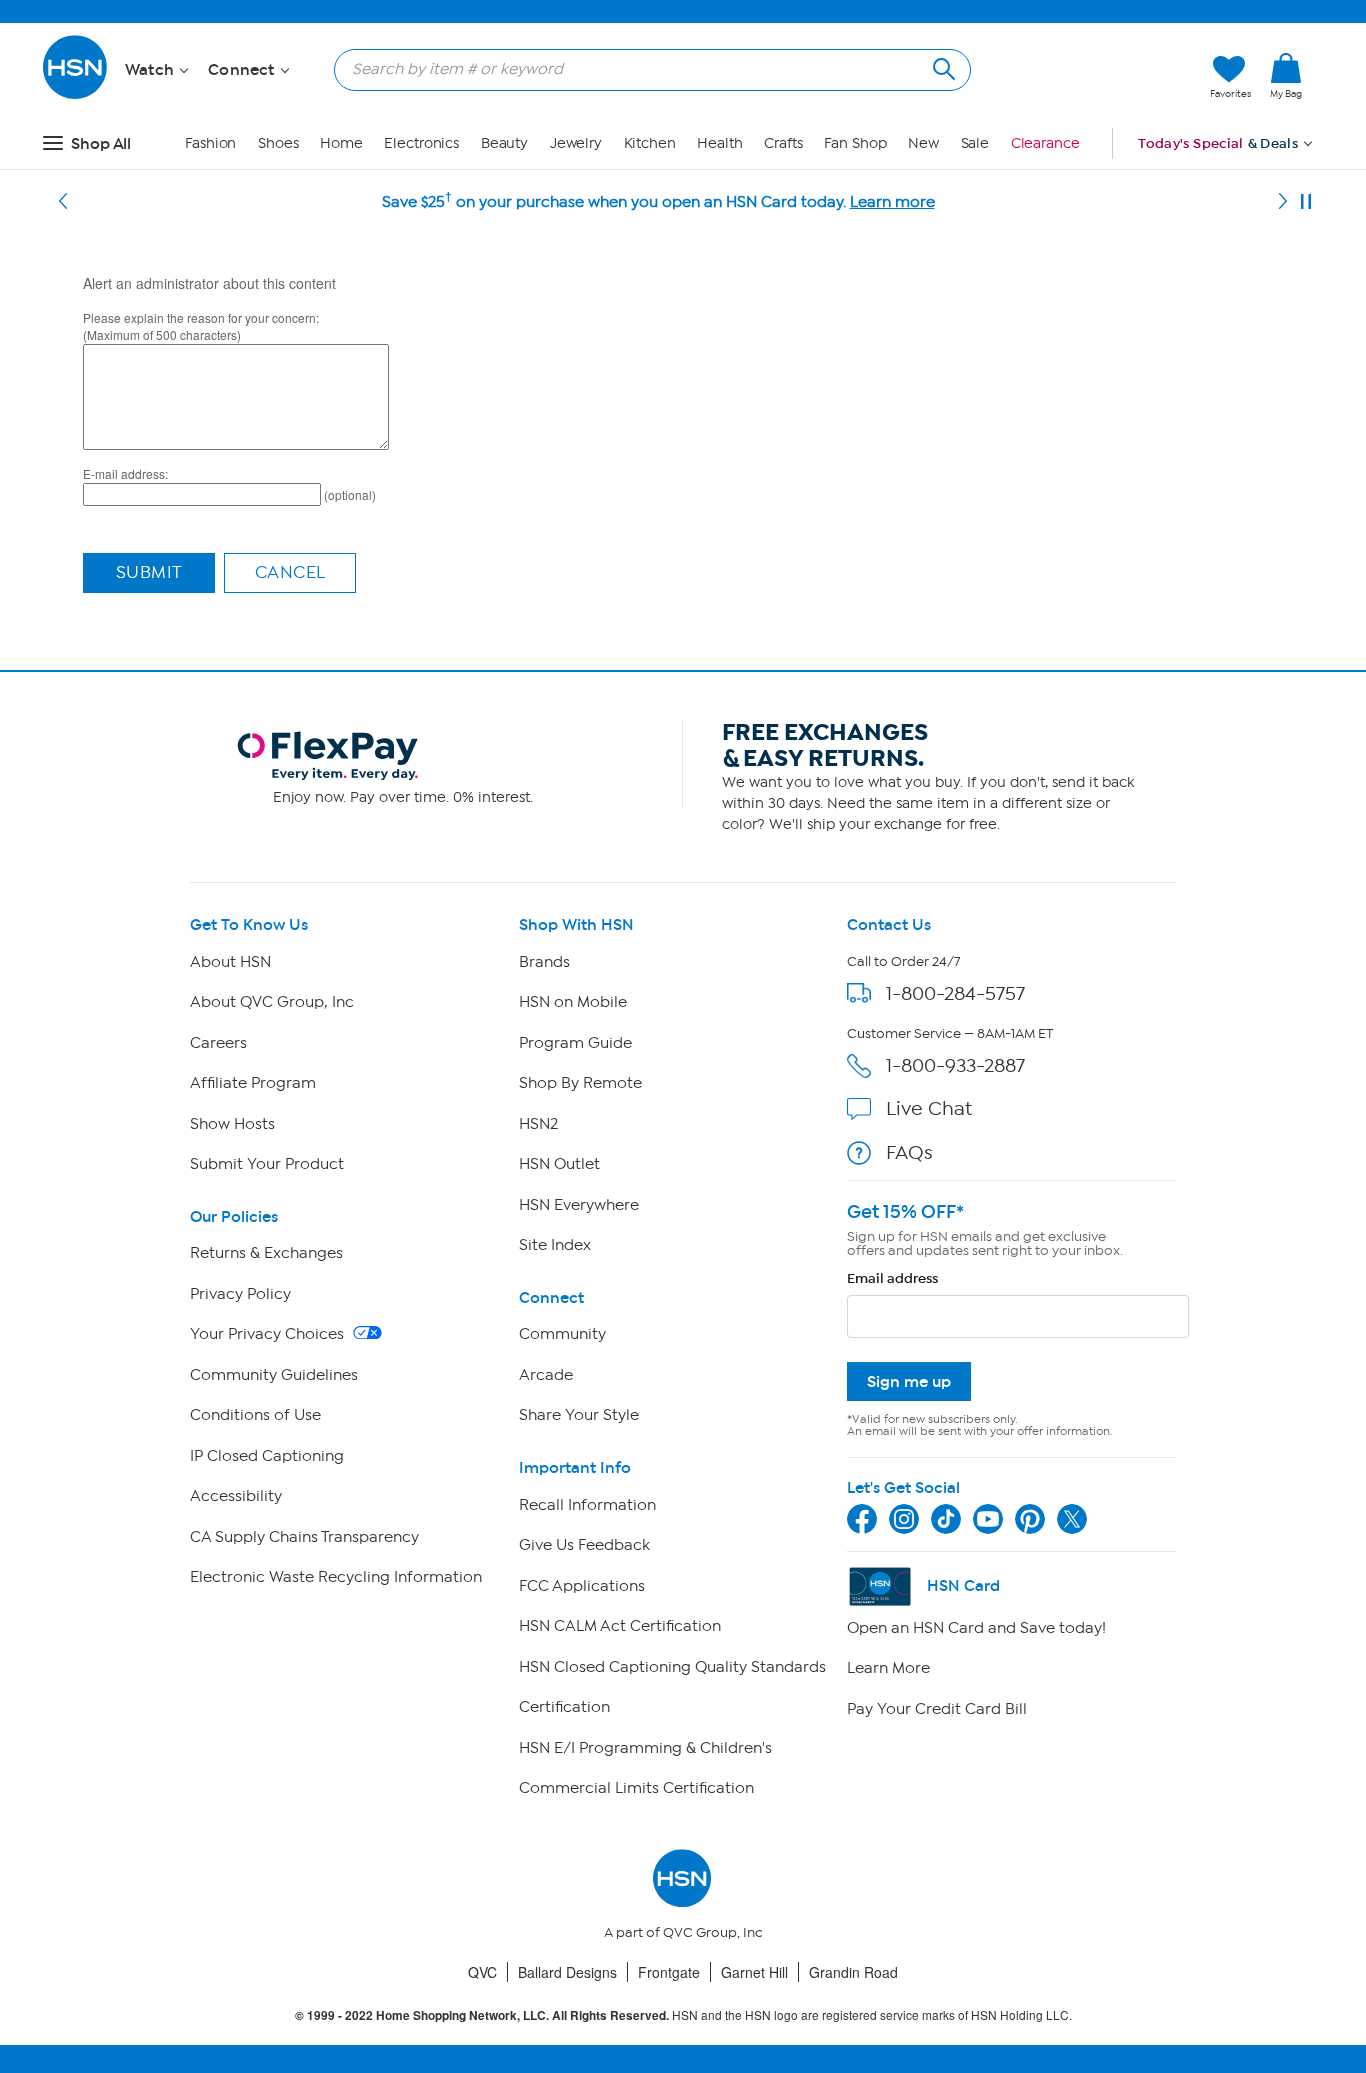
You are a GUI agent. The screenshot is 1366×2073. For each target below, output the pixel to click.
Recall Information (587, 1505)
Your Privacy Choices (269, 1334)
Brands (544, 962)
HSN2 (538, 1124)
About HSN (230, 962)
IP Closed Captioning (267, 1456)
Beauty (504, 143)
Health (719, 143)
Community (562, 1334)
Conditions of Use (255, 1415)
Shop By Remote (580, 1083)
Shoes (278, 143)
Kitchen (650, 143)
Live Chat (929, 1108)
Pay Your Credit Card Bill (937, 1709)
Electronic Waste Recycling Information (336, 1577)
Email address (892, 1278)
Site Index (555, 1245)
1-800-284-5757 (955, 993)
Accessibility (236, 1496)
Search (941, 66)
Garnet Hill (754, 1972)
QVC (482, 1972)
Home (341, 143)
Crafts (783, 143)
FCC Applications (582, 1586)
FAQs (909, 1152)
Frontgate (669, 1972)
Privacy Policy (240, 1294)
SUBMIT (149, 572)
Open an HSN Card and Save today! (976, 1628)
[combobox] (644, 69)
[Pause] (1306, 202)
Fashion (210, 143)
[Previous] (63, 202)
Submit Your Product (267, 1164)
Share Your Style (579, 1415)
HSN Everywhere (579, 1205)
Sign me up (909, 1381)
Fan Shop (855, 143)
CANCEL (290, 572)
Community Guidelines (274, 1375)
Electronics (421, 143)
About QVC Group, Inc (272, 1002)
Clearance (1045, 143)
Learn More (888, 1668)
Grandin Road (853, 1972)
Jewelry (576, 143)
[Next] (1283, 202)
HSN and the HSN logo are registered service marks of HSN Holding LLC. (683, 2015)
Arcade (546, 1375)
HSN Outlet (559, 1164)
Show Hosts (232, 1124)
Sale (975, 143)
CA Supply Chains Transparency (304, 1537)
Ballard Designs (567, 1972)
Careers (218, 1043)
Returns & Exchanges (266, 1253)
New (923, 143)
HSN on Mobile (573, 1002)
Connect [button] (243, 70)
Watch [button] (151, 70)
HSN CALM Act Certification (620, 1626)
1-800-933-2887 (955, 1065)
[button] (1100, 77)
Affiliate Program (253, 1083)
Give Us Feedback (584, 1545)
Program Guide (575, 1043)
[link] (1286, 77)
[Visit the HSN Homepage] (76, 95)
